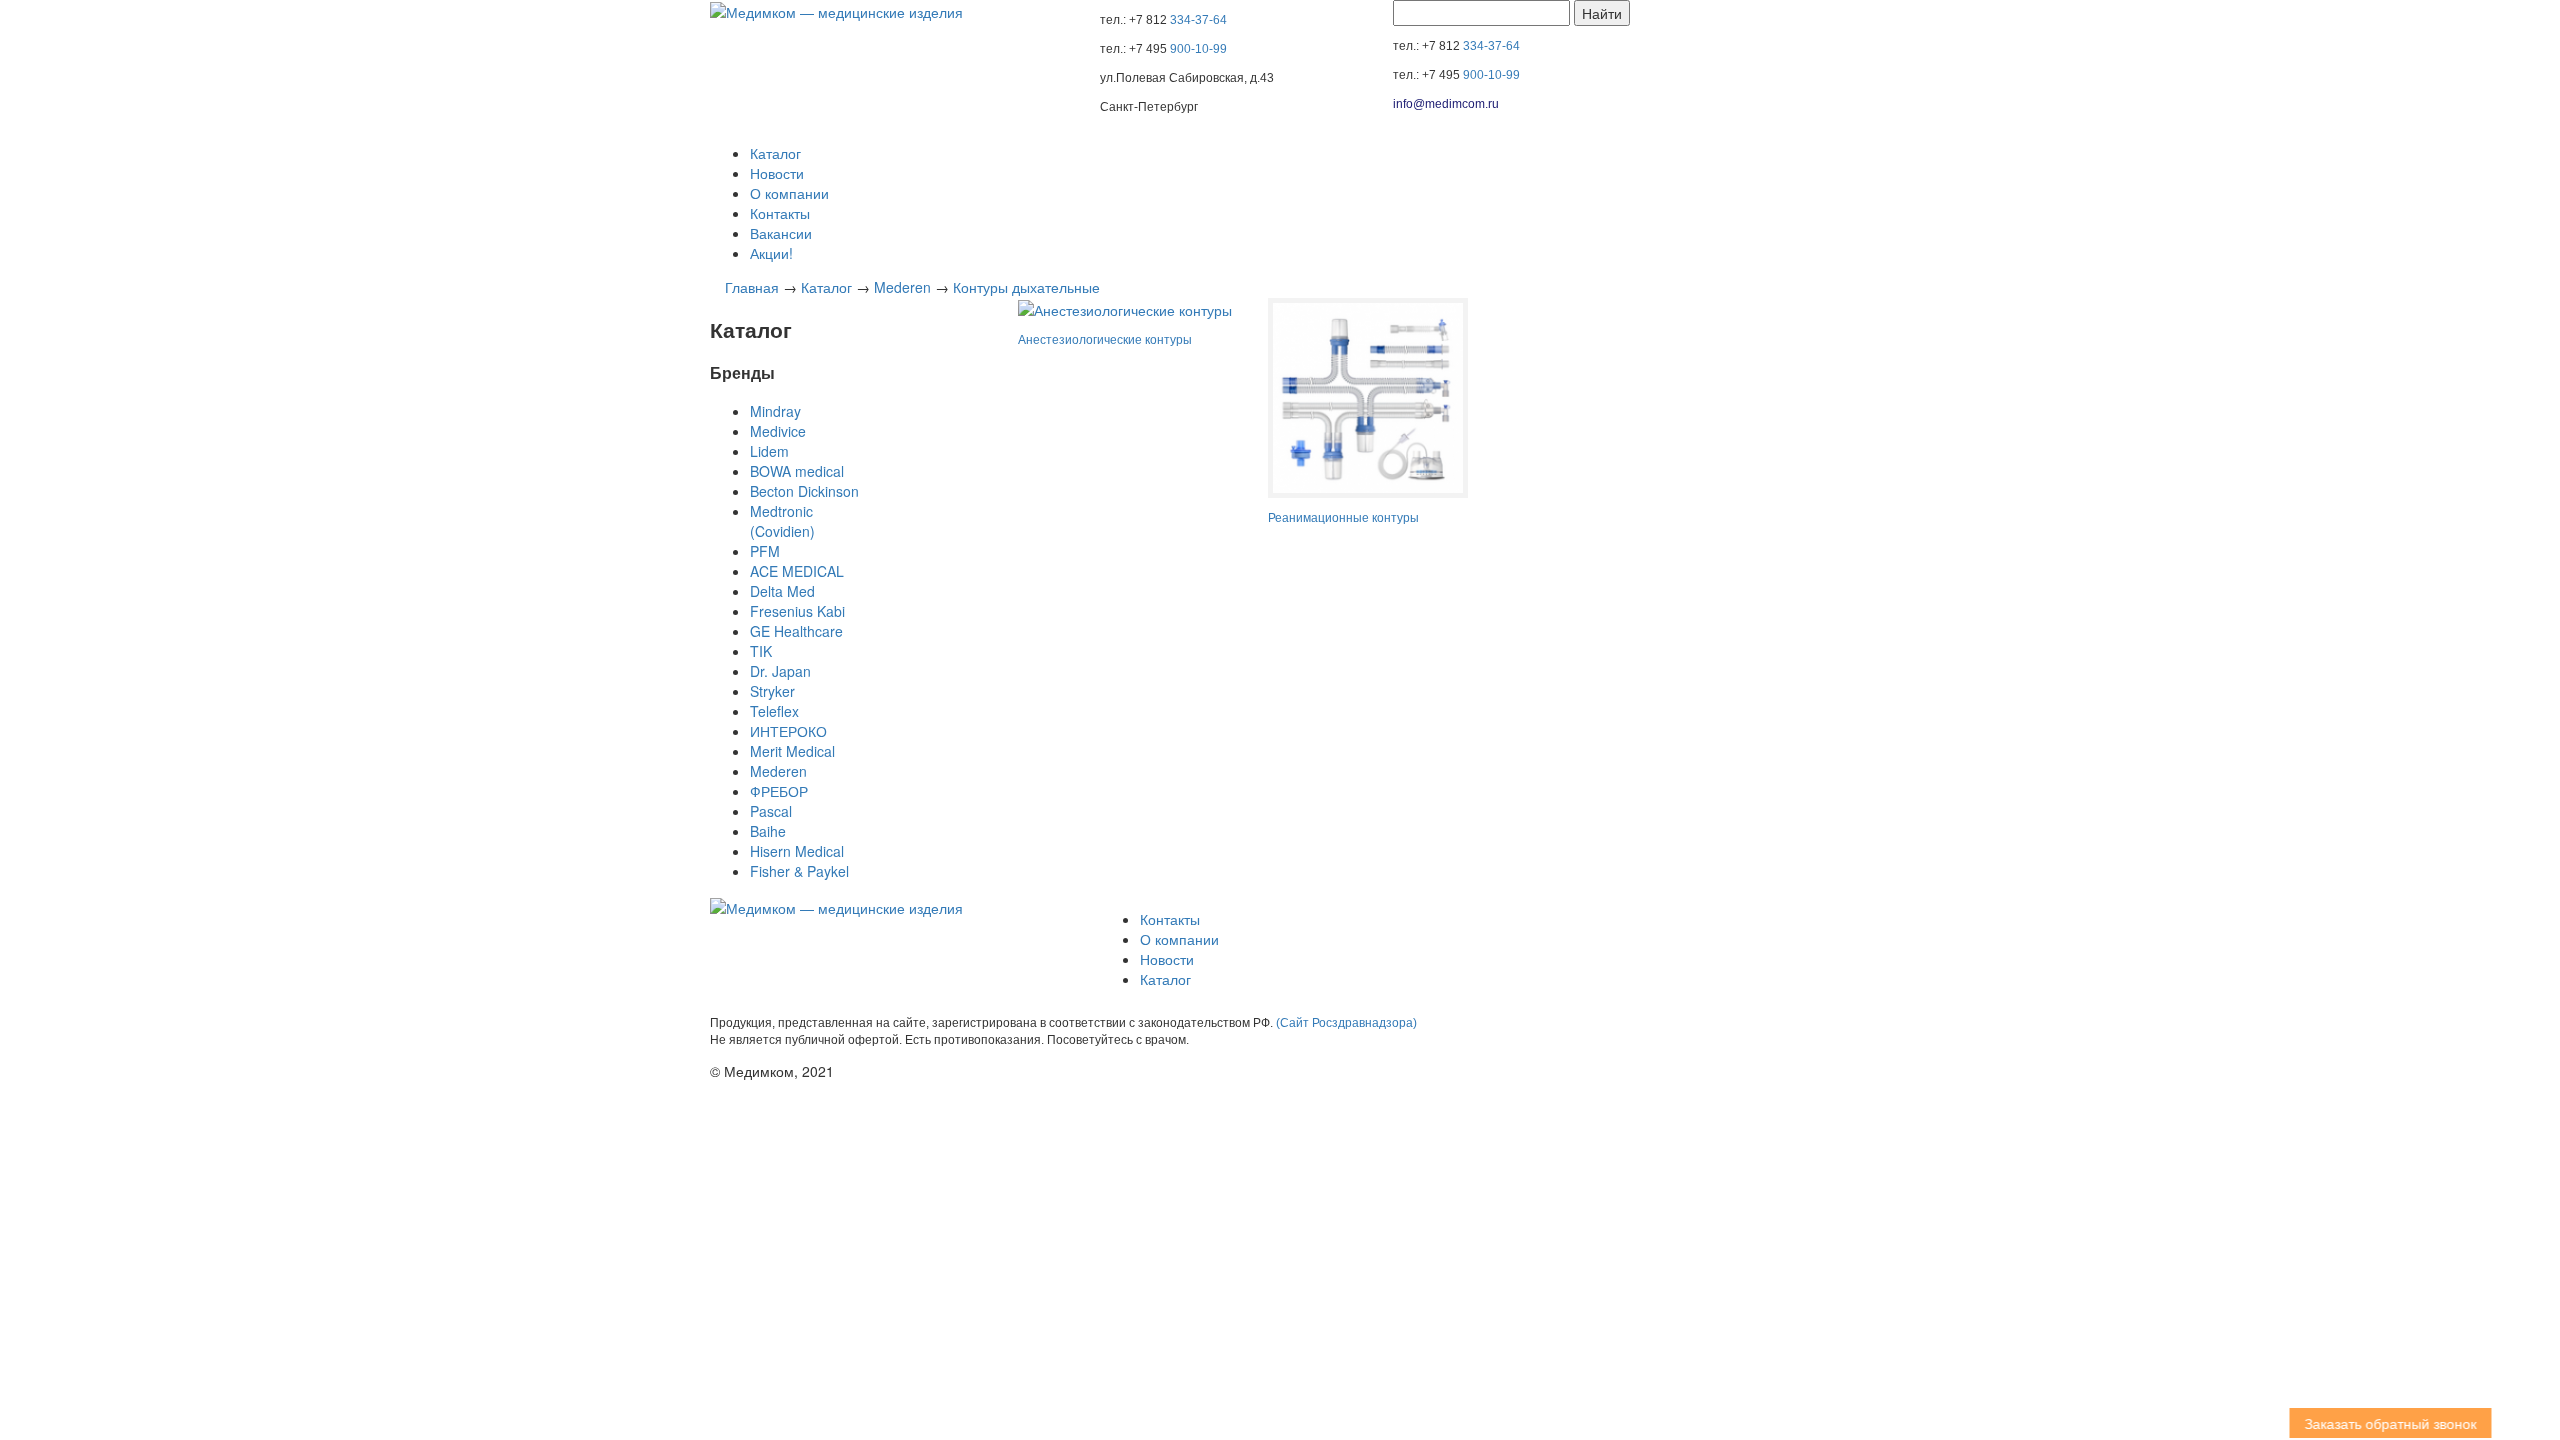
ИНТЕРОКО (788, 731)
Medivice (778, 431)
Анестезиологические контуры (1105, 340)
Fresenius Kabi (797, 611)
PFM (765, 551)
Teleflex (774, 711)
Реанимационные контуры (1343, 518)
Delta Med (782, 591)
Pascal (771, 811)
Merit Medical (792, 751)
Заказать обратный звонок (2401, 1423)
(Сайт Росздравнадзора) (1346, 1023)
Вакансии (781, 233)
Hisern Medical (797, 851)
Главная (752, 287)
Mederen (902, 287)
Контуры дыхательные (1026, 287)
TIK (761, 651)
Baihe (768, 831)
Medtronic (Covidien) (782, 521)
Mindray (775, 411)
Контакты (780, 213)
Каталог (775, 153)
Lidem (769, 451)
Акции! (771, 253)
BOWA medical (797, 471)
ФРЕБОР (779, 791)
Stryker (772, 691)
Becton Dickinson (804, 491)
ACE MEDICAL (797, 571)
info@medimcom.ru (1446, 104)
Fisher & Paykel (799, 871)
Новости (777, 173)
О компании (789, 193)
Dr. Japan (780, 671)
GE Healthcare (796, 631)
